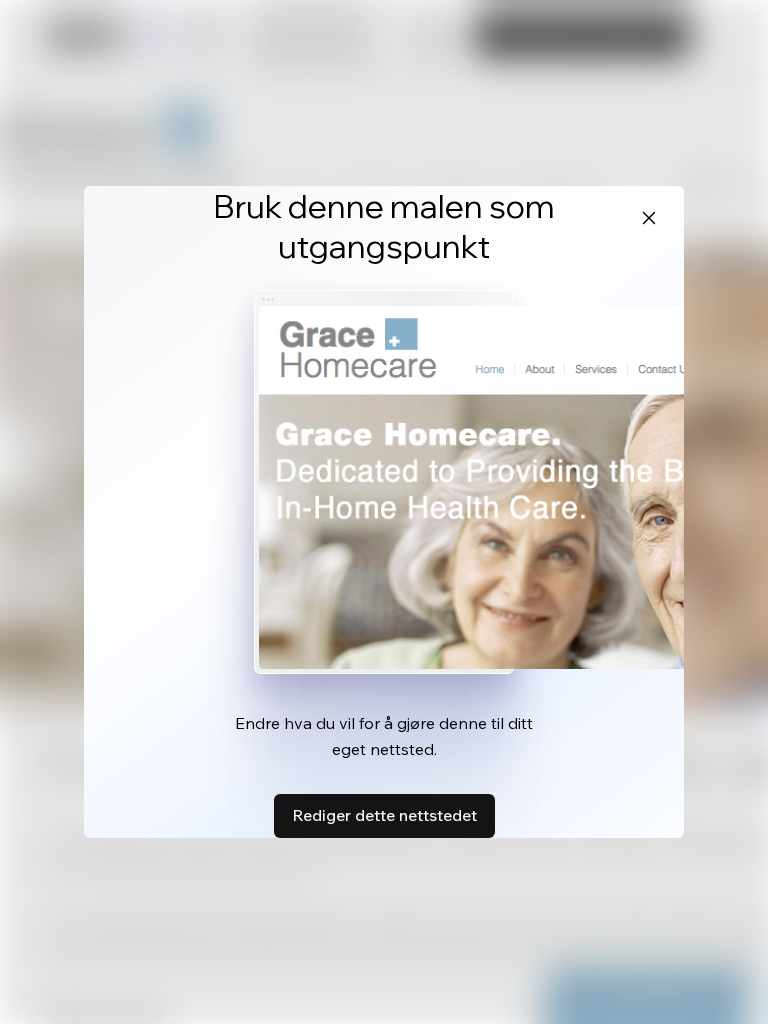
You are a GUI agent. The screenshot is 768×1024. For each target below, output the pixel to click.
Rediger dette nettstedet (384, 815)
